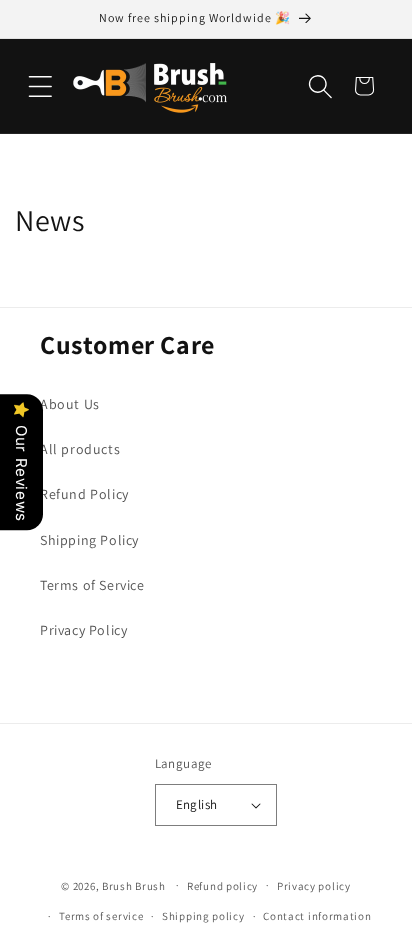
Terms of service (101, 916)
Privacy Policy (83, 630)
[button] (40, 86)
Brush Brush (134, 885)
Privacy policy (314, 886)
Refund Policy (84, 494)
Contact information (317, 916)
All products (80, 449)
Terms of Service (92, 585)
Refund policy (222, 886)
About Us (70, 404)
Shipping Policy (89, 540)
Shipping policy (203, 916)
